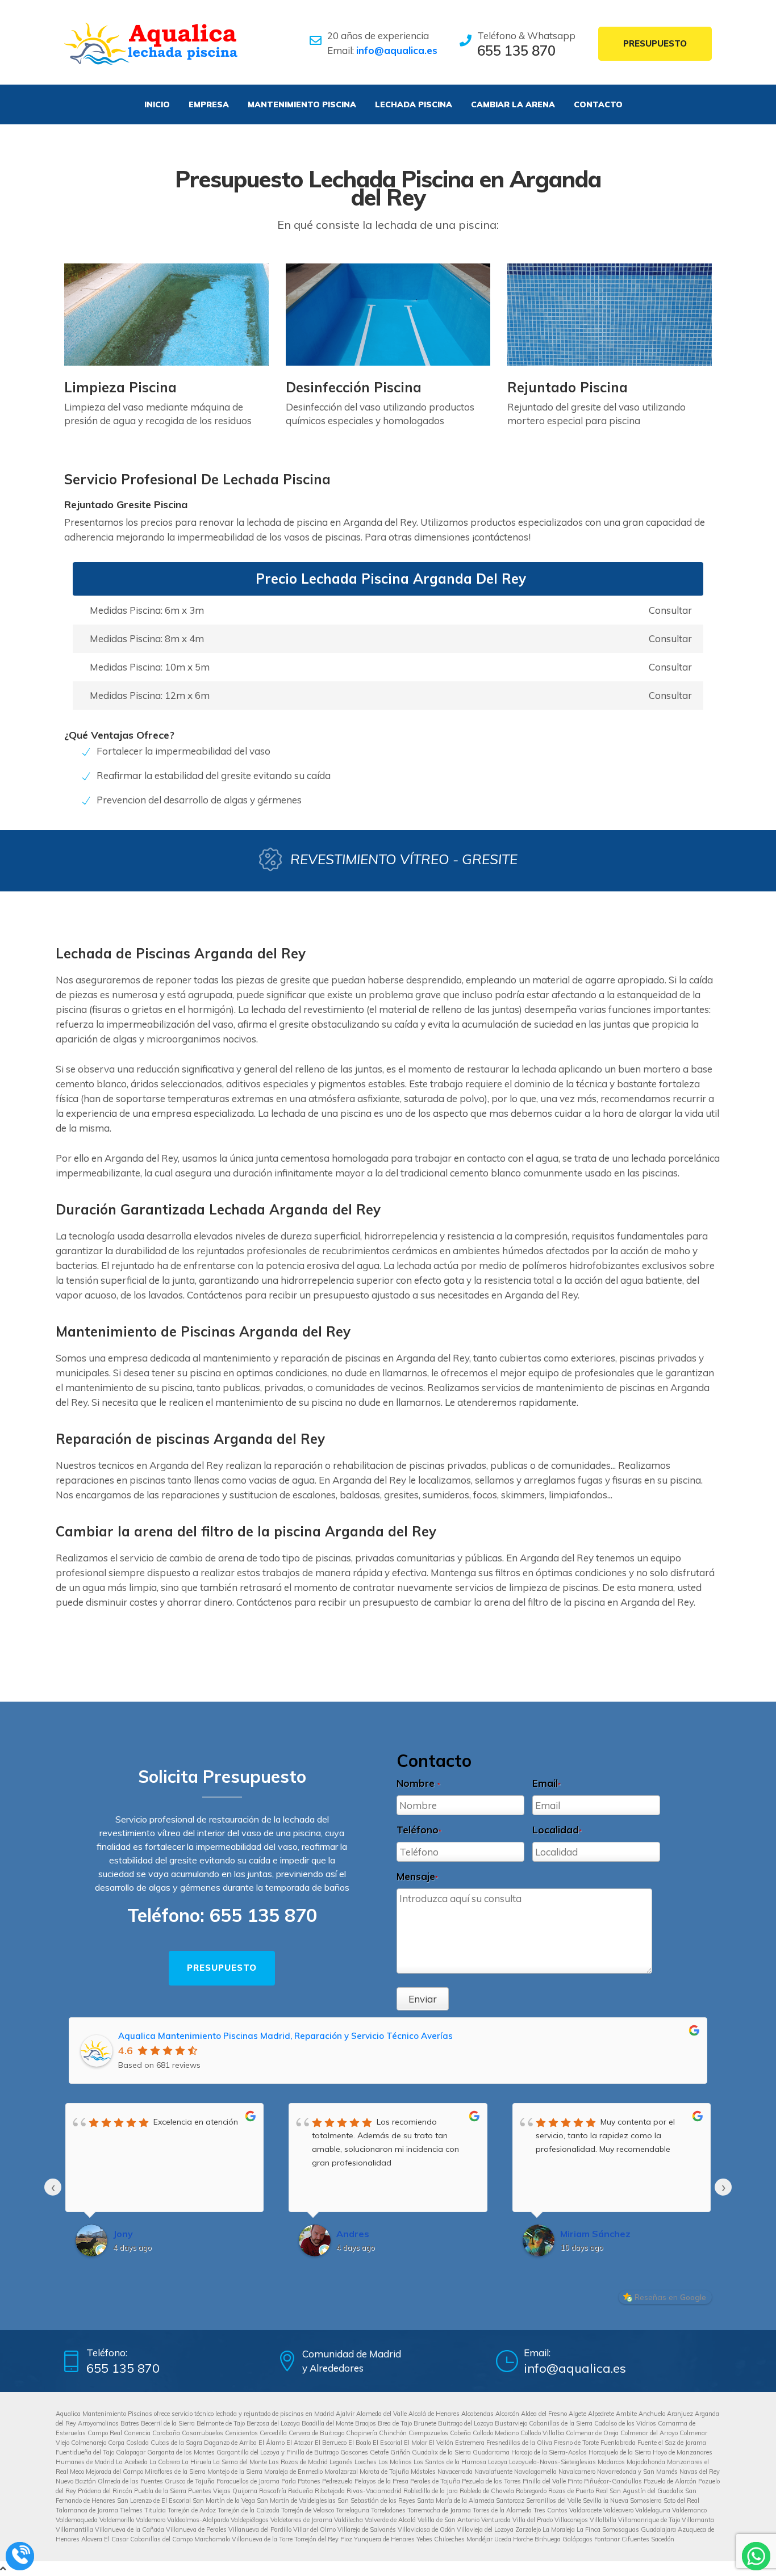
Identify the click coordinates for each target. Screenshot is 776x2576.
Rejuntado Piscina (568, 387)
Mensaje (417, 1876)
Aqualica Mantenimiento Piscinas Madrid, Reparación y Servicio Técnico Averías (285, 2036)
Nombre (418, 1783)
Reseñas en (670, 2297)
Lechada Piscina (414, 104)
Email (546, 1783)
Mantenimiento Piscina (302, 104)
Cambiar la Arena (513, 104)
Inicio (157, 104)
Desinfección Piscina (354, 387)
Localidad (557, 1830)
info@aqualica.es (397, 50)
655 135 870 (516, 51)
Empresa (209, 104)
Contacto (598, 104)
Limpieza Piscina (120, 387)
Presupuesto (655, 43)
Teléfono (419, 1830)
